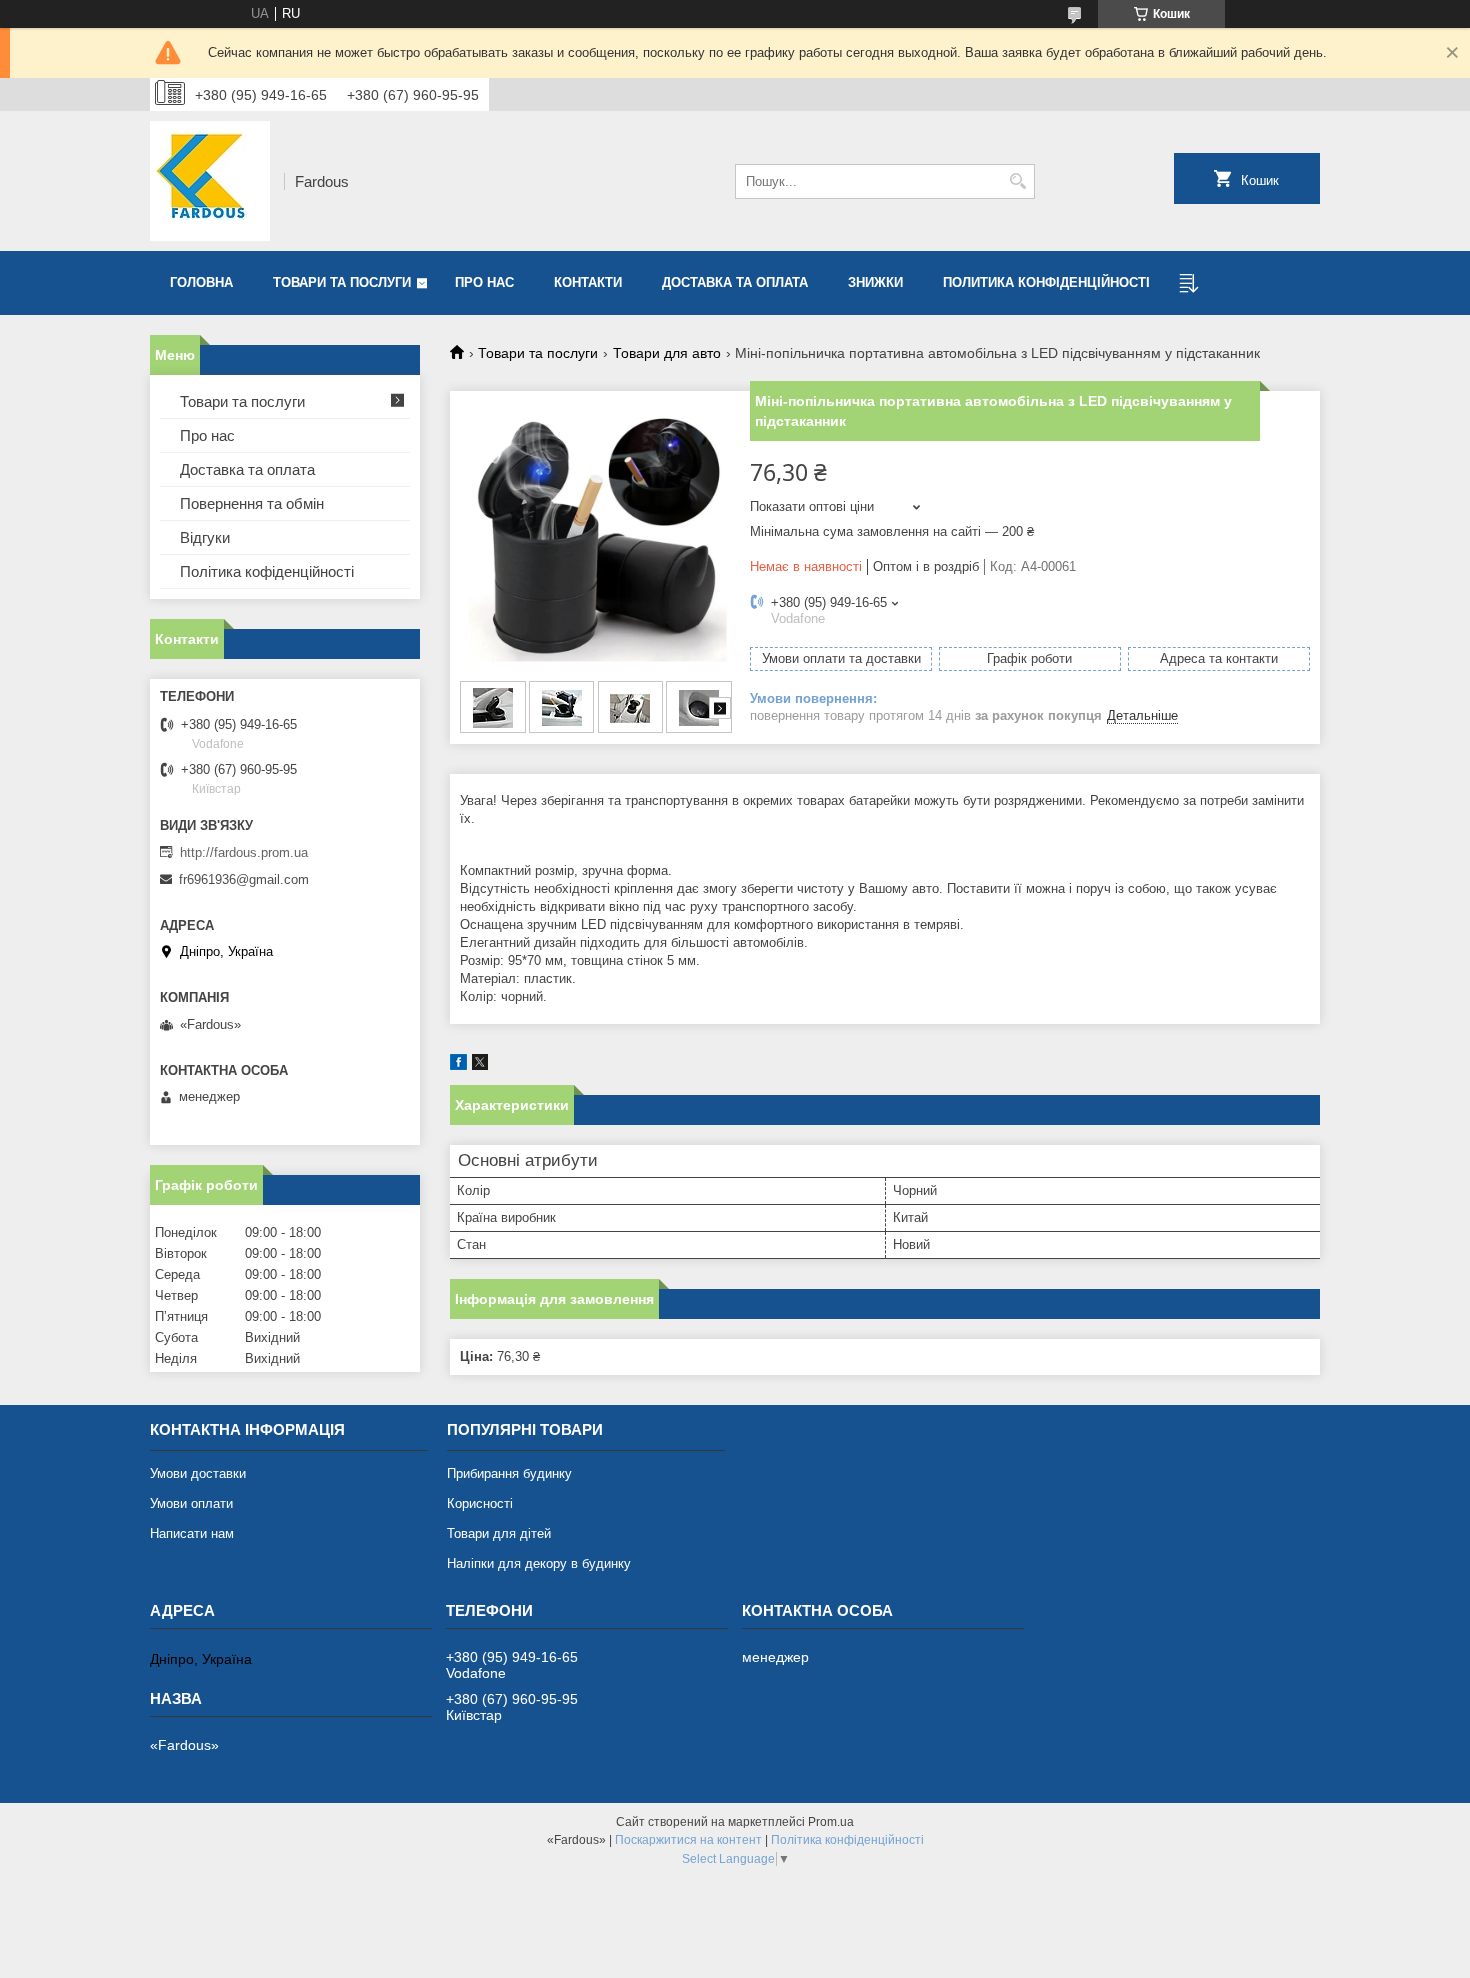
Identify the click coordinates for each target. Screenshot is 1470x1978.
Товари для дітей (499, 1533)
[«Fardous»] (210, 181)
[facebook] (458, 1065)
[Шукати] (1017, 181)
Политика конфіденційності (1046, 282)
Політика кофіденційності (267, 571)
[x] (480, 1065)
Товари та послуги (342, 282)
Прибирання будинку (509, 1473)
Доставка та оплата (735, 282)
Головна (201, 282)
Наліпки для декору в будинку (539, 1563)
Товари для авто (667, 353)
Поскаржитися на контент (688, 1840)
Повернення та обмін (252, 503)
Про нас (484, 282)
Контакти (588, 282)
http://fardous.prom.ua (244, 852)
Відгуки (205, 537)
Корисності (480, 1503)
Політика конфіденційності (847, 1840)
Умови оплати (191, 1503)
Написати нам (192, 1533)
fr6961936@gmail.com (244, 879)
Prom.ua (831, 1822)
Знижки (875, 282)
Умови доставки (198, 1473)
